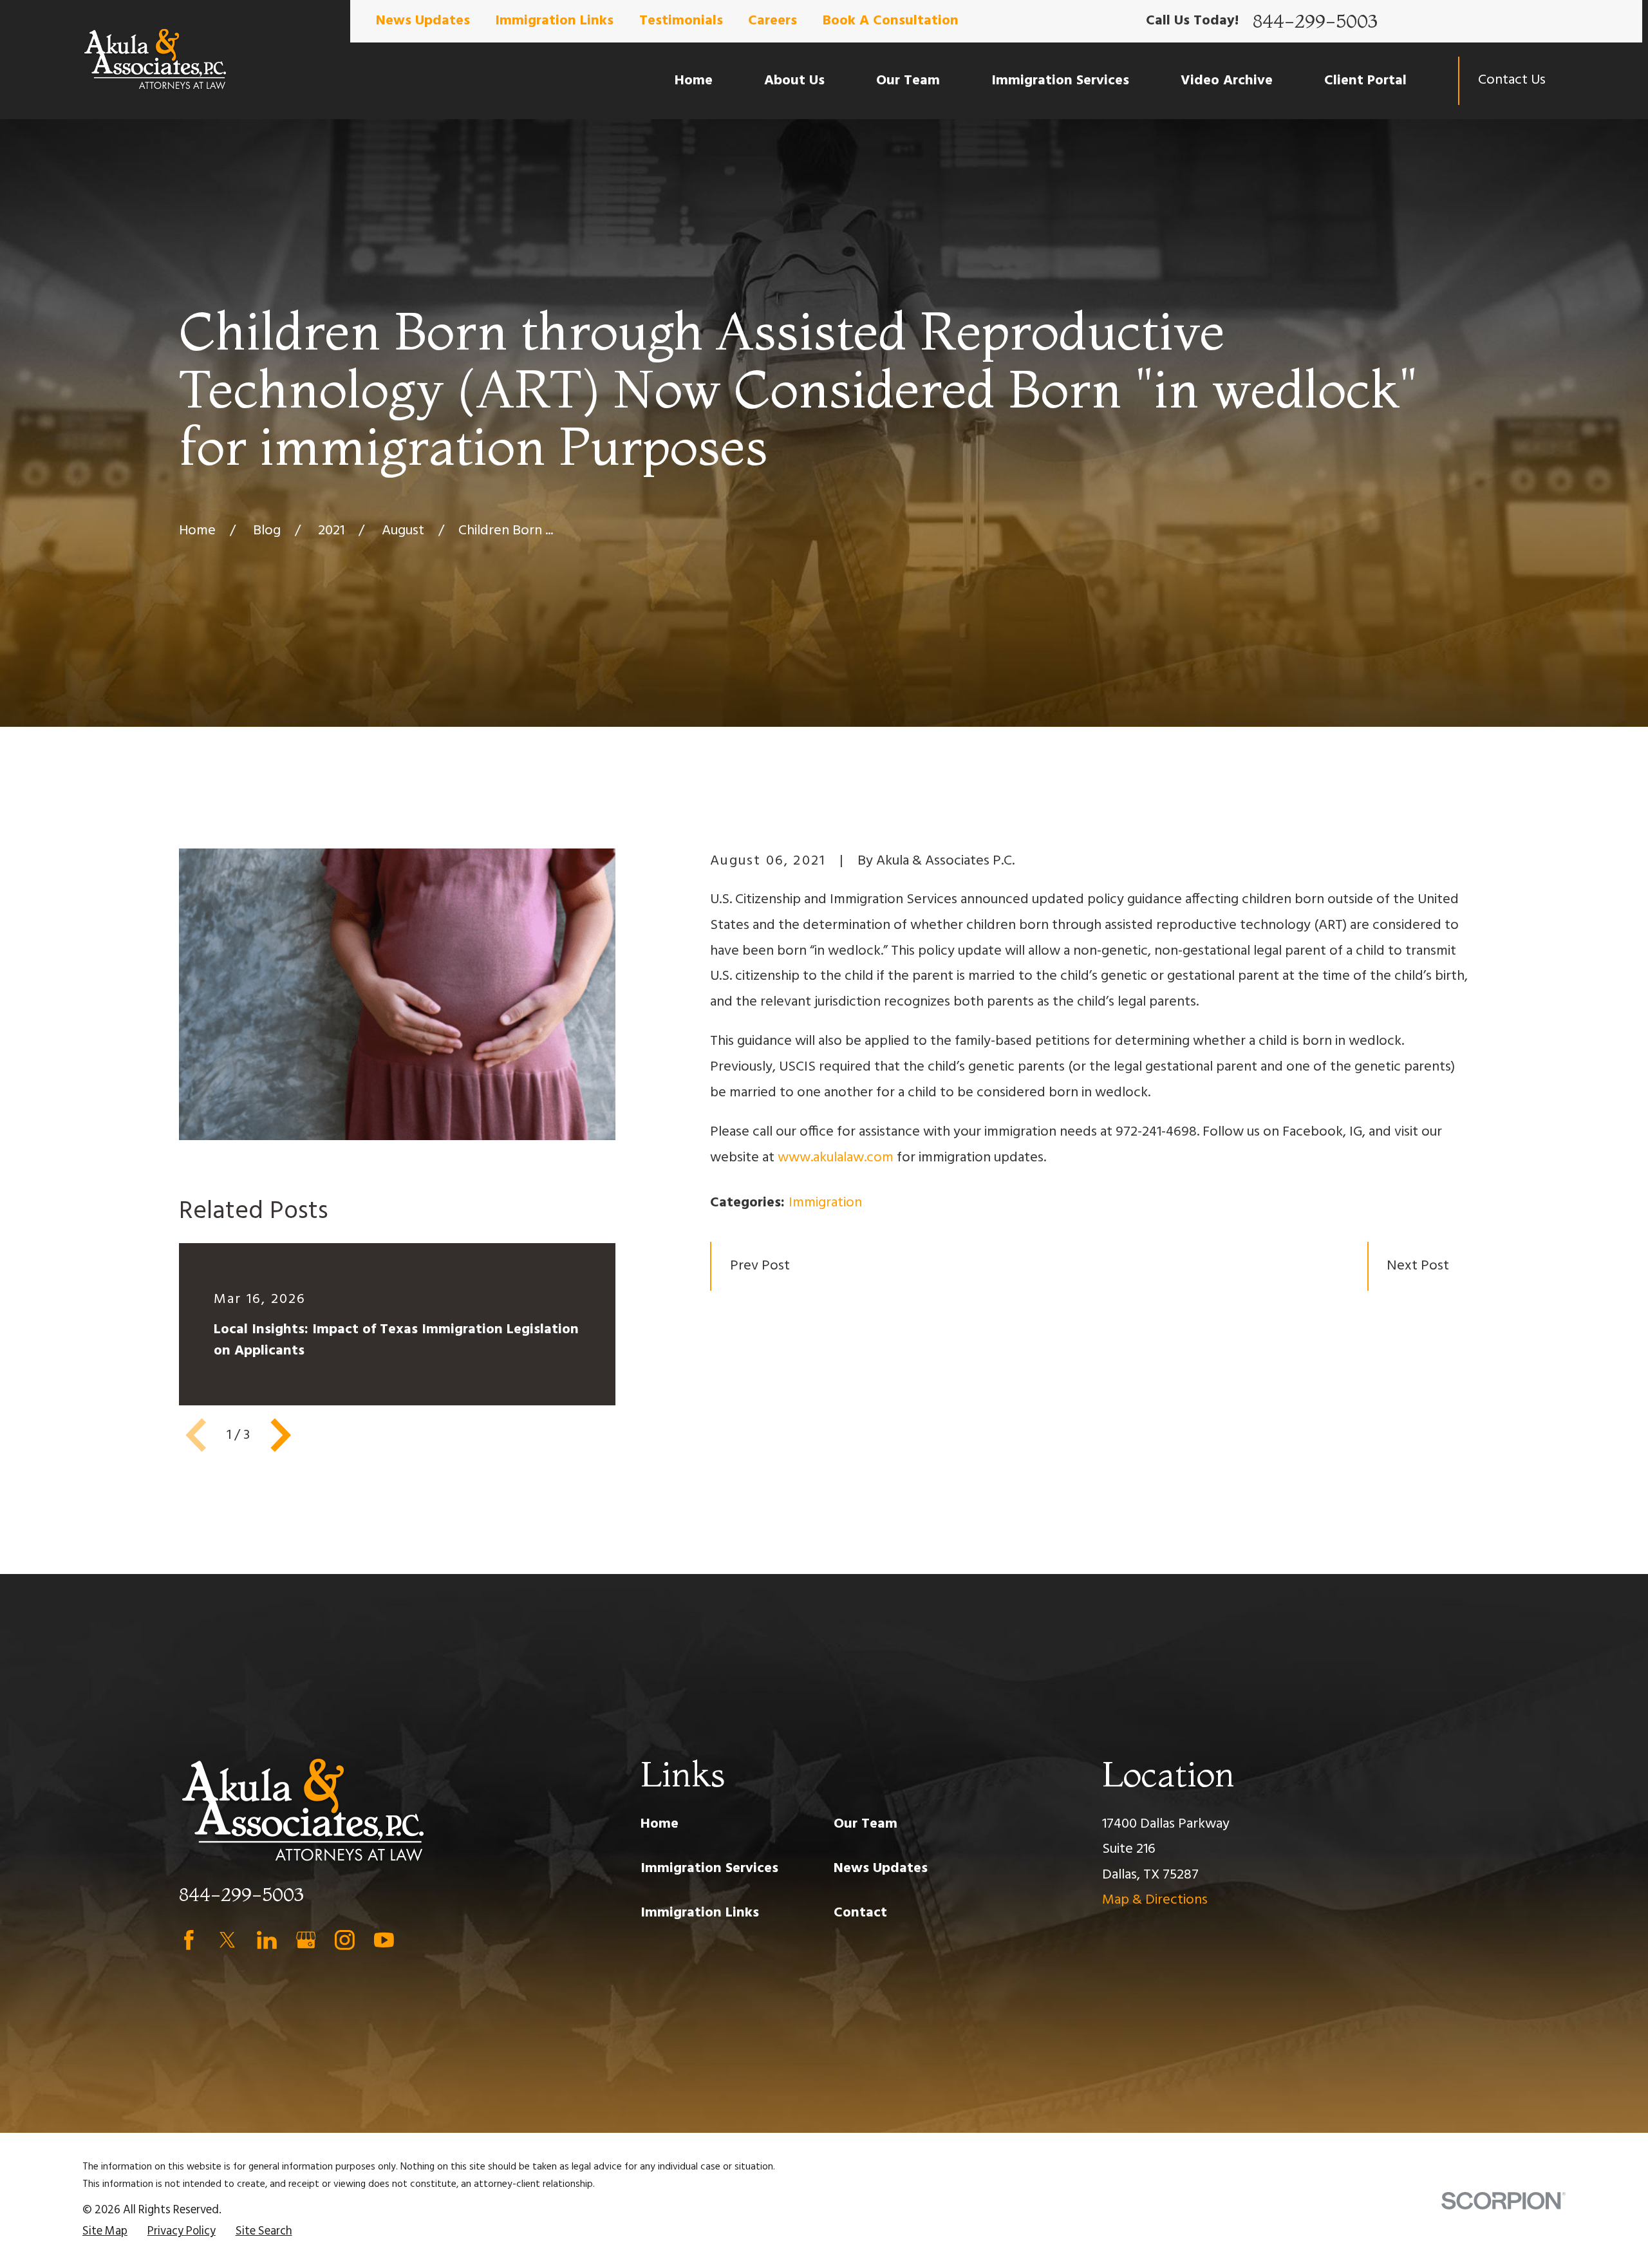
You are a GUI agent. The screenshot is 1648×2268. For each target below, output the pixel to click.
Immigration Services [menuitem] (1060, 81)
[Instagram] (345, 1940)
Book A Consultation (891, 21)
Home (660, 1824)
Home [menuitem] (694, 81)
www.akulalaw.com (836, 1158)
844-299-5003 (1315, 21)
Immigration (825, 1203)
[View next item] (281, 1435)
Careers (772, 21)
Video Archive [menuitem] (1227, 81)
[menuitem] (105, 2232)
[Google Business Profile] (306, 1940)
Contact (860, 1913)
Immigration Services (709, 1869)
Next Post (1418, 1266)
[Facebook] (189, 1940)
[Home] (155, 60)
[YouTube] (384, 1940)
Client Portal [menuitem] (1365, 81)
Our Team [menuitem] (908, 81)
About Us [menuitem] (794, 81)
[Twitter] (228, 1940)
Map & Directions (1155, 1900)
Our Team (866, 1824)
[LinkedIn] (267, 1940)
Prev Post (760, 1266)
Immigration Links (554, 21)
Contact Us (1512, 80)
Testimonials (681, 21)
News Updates (423, 21)
